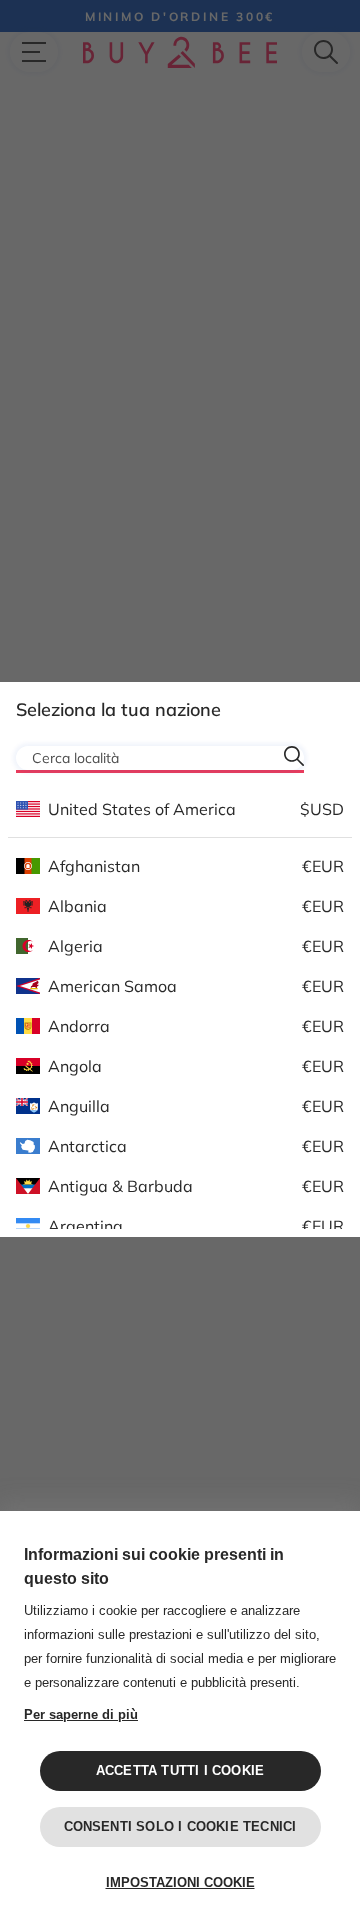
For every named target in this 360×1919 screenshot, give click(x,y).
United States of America (142, 809)
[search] (294, 756)
